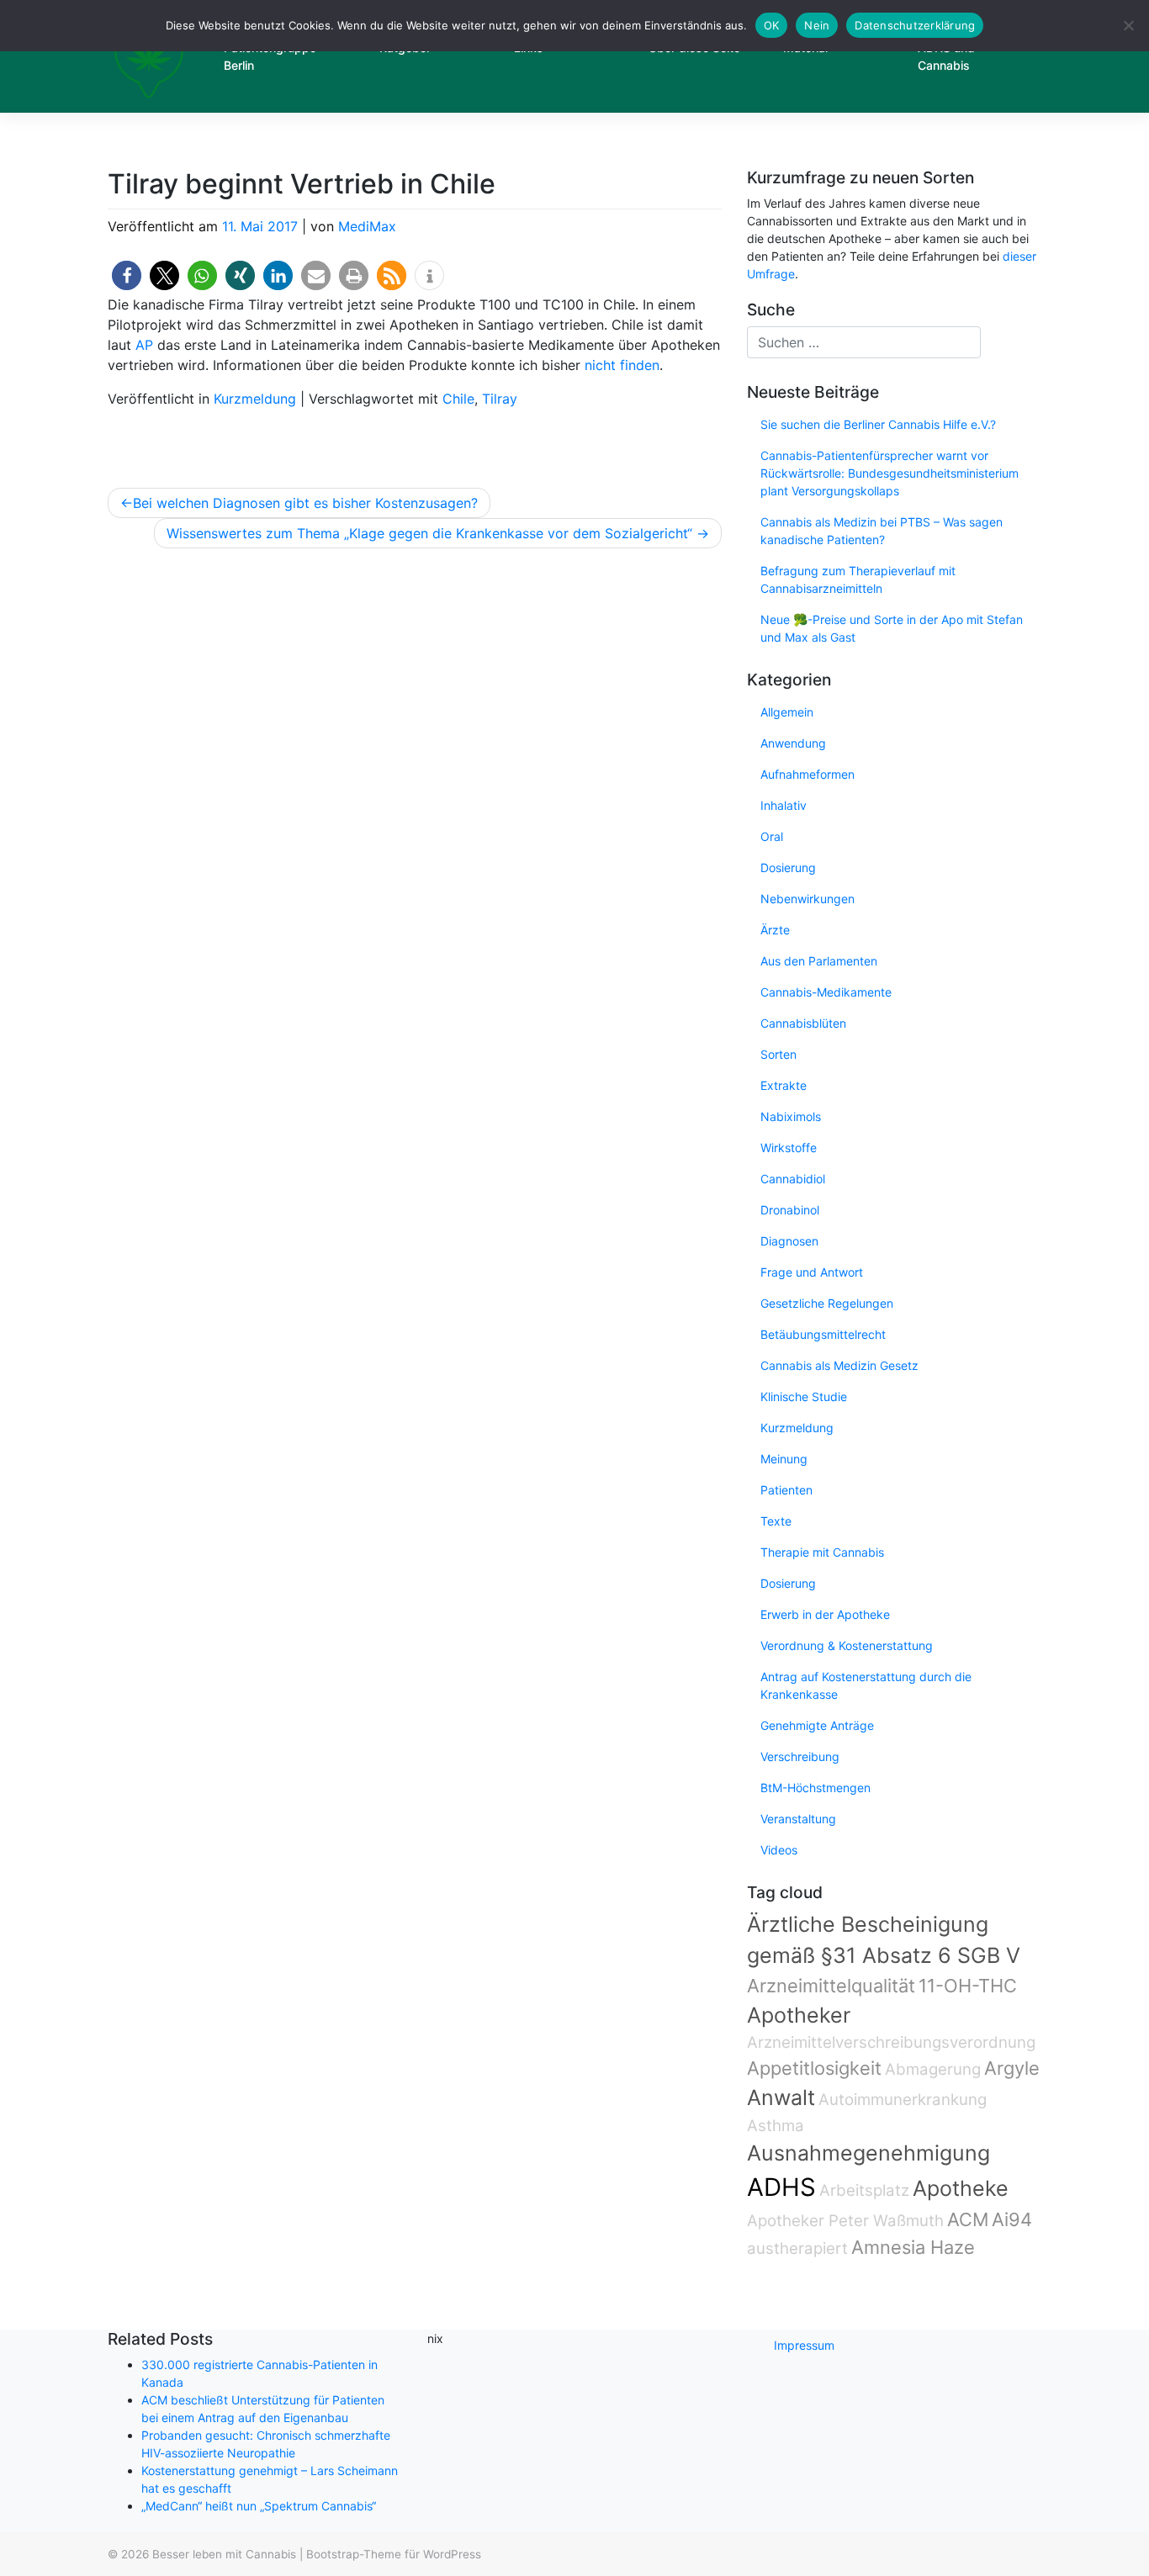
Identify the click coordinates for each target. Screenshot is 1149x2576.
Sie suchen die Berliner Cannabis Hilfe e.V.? (878, 424)
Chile (458, 399)
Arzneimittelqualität (831, 1986)
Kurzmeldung (255, 399)
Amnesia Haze (913, 2247)
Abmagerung (933, 2069)
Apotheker (799, 2015)
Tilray (500, 399)
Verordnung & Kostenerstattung (847, 1645)
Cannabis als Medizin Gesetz (839, 1365)
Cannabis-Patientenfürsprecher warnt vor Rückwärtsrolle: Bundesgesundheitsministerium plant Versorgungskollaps (890, 473)
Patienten (786, 1490)
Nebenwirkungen (807, 899)
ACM (968, 2219)
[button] (127, 275)
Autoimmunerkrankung (903, 2100)
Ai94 (1012, 2219)
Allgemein (787, 712)
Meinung (784, 1459)
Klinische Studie (804, 1396)
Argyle (1012, 2068)
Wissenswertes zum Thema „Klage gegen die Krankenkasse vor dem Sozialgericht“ (429, 533)
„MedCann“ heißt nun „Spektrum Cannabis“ (259, 2506)
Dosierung (788, 867)
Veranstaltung (798, 1819)
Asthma (776, 2126)
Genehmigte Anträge (817, 1725)
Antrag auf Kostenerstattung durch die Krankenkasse (866, 1685)
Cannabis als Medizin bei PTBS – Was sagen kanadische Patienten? (882, 531)
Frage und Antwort (812, 1272)
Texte (776, 1521)
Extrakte (784, 1085)
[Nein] (1128, 25)
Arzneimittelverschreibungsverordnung (891, 2042)
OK (772, 25)
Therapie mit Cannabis (822, 1552)
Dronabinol (790, 1210)
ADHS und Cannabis (946, 56)
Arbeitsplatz (864, 2190)
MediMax (367, 226)
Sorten (778, 1054)
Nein (817, 25)
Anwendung (793, 743)
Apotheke (961, 2188)
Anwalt (781, 2097)
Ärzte (775, 930)
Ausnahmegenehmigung (868, 2153)
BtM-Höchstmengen (815, 1788)
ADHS (781, 2187)
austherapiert (797, 2248)
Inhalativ (784, 805)
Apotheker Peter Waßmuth (845, 2221)
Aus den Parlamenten (819, 961)
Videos (779, 1850)
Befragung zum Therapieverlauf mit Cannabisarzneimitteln (858, 579)
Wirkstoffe (789, 1148)
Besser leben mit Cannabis (224, 2554)
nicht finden (622, 365)
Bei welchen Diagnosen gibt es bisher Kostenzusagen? (305, 503)
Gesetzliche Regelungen (827, 1303)
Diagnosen (789, 1241)
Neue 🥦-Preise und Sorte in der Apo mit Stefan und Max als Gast (892, 628)
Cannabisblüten (803, 1023)
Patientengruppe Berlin (270, 56)
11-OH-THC (968, 1986)
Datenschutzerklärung (915, 25)
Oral (772, 836)
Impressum (804, 2345)
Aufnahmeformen (807, 774)
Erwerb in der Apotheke (825, 1614)
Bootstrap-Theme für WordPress (394, 2554)
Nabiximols (791, 1116)
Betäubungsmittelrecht (823, 1334)
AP (144, 345)
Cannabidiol (793, 1179)
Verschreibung (800, 1756)
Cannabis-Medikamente (826, 992)
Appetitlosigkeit (814, 2068)
